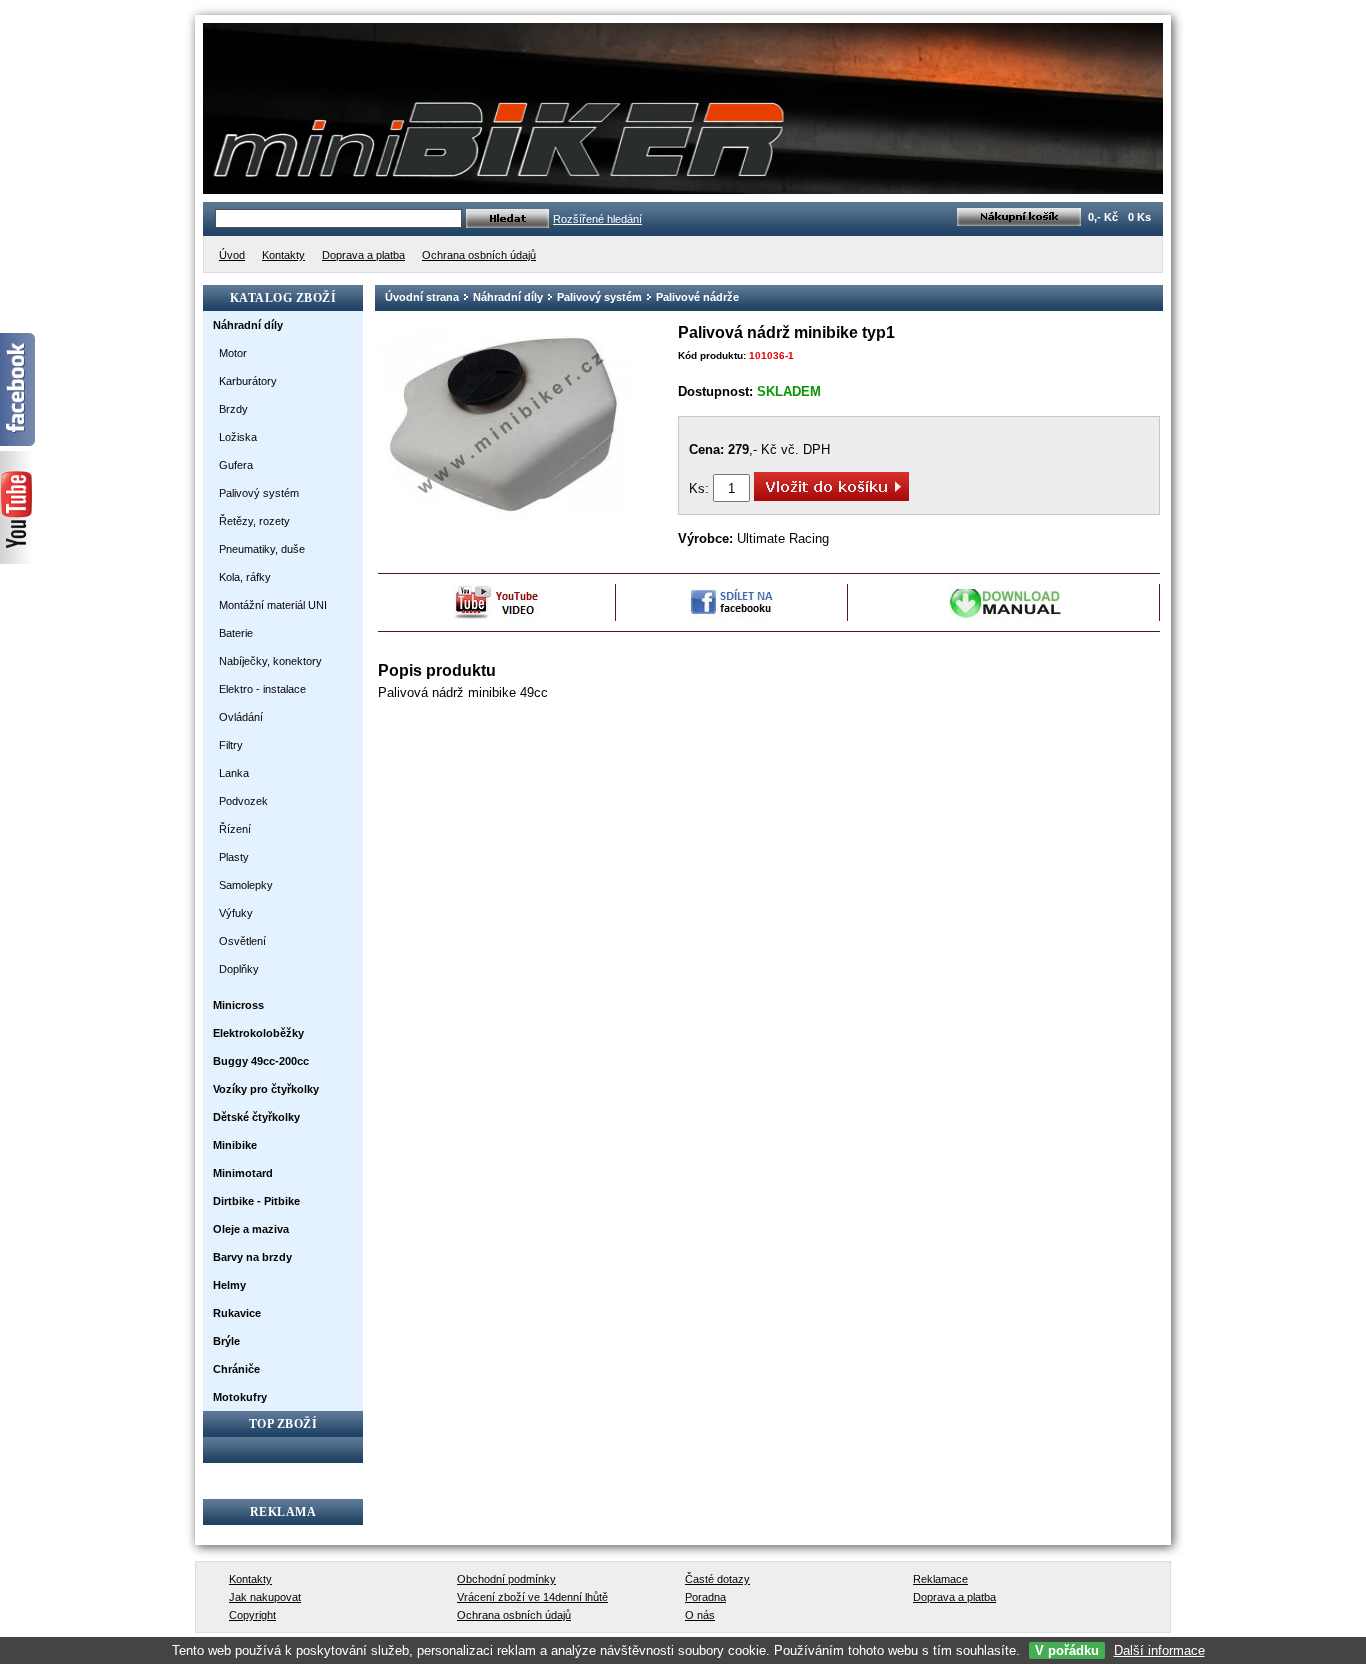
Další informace (1159, 1650)
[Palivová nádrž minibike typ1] (509, 516)
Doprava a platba (954, 1597)
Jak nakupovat (265, 1597)
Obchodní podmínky (506, 1579)
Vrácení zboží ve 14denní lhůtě (532, 1597)
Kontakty (250, 1579)
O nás (700, 1615)
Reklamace (940, 1579)
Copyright (252, 1615)
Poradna (705, 1597)
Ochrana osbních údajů (514, 1615)
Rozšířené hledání (597, 219)
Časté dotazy (717, 1579)
